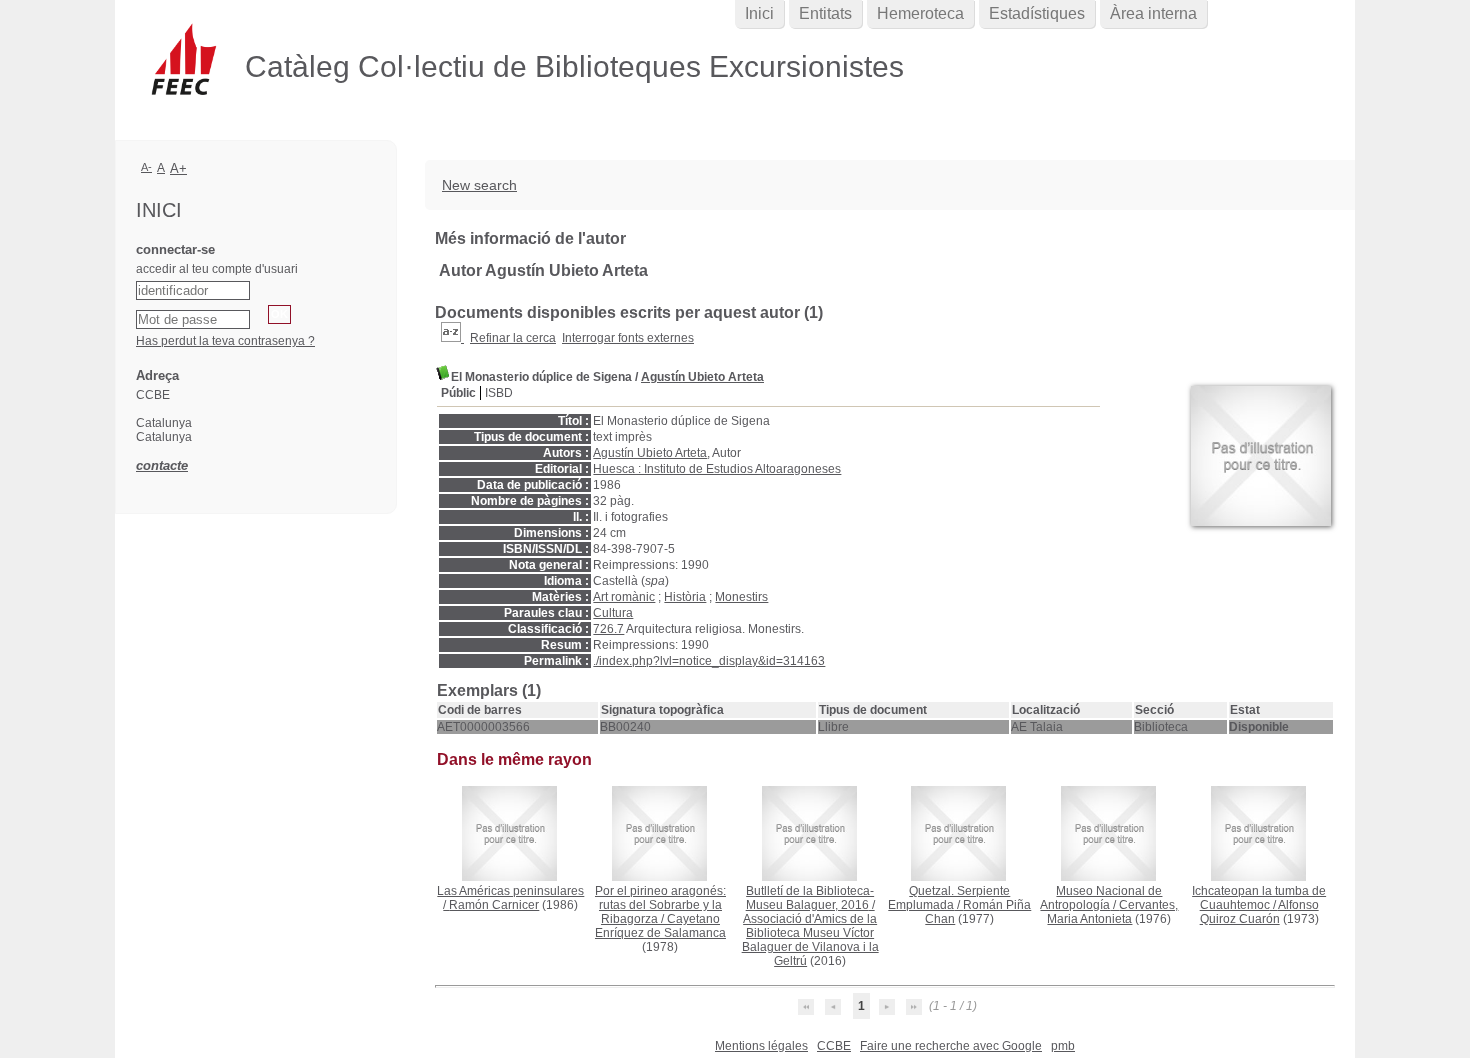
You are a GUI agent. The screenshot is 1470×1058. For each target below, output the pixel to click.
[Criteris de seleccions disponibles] (452, 338)
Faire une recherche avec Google (951, 1046)
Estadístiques (1037, 13)
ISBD (499, 393)
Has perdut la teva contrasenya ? (225, 341)
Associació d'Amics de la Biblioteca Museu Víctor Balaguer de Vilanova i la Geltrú (810, 940)
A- (146, 167)
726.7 (608, 629)
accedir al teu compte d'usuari (217, 269)
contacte (162, 465)
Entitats (825, 13)
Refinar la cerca (513, 338)
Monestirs (741, 597)
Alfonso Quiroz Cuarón (1259, 912)
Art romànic (624, 597)
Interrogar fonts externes (628, 338)
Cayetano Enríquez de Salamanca (660, 926)
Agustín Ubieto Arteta (702, 377)
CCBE (834, 1046)
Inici (759, 13)
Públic (458, 393)
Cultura (613, 613)
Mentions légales (761, 1046)
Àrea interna (1153, 13)
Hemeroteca (920, 13)
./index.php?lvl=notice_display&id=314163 (709, 661)
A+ (178, 168)
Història (685, 597)
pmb (1063, 1046)
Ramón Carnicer (494, 905)
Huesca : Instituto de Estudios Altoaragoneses (717, 469)
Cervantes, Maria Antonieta (1112, 912)
